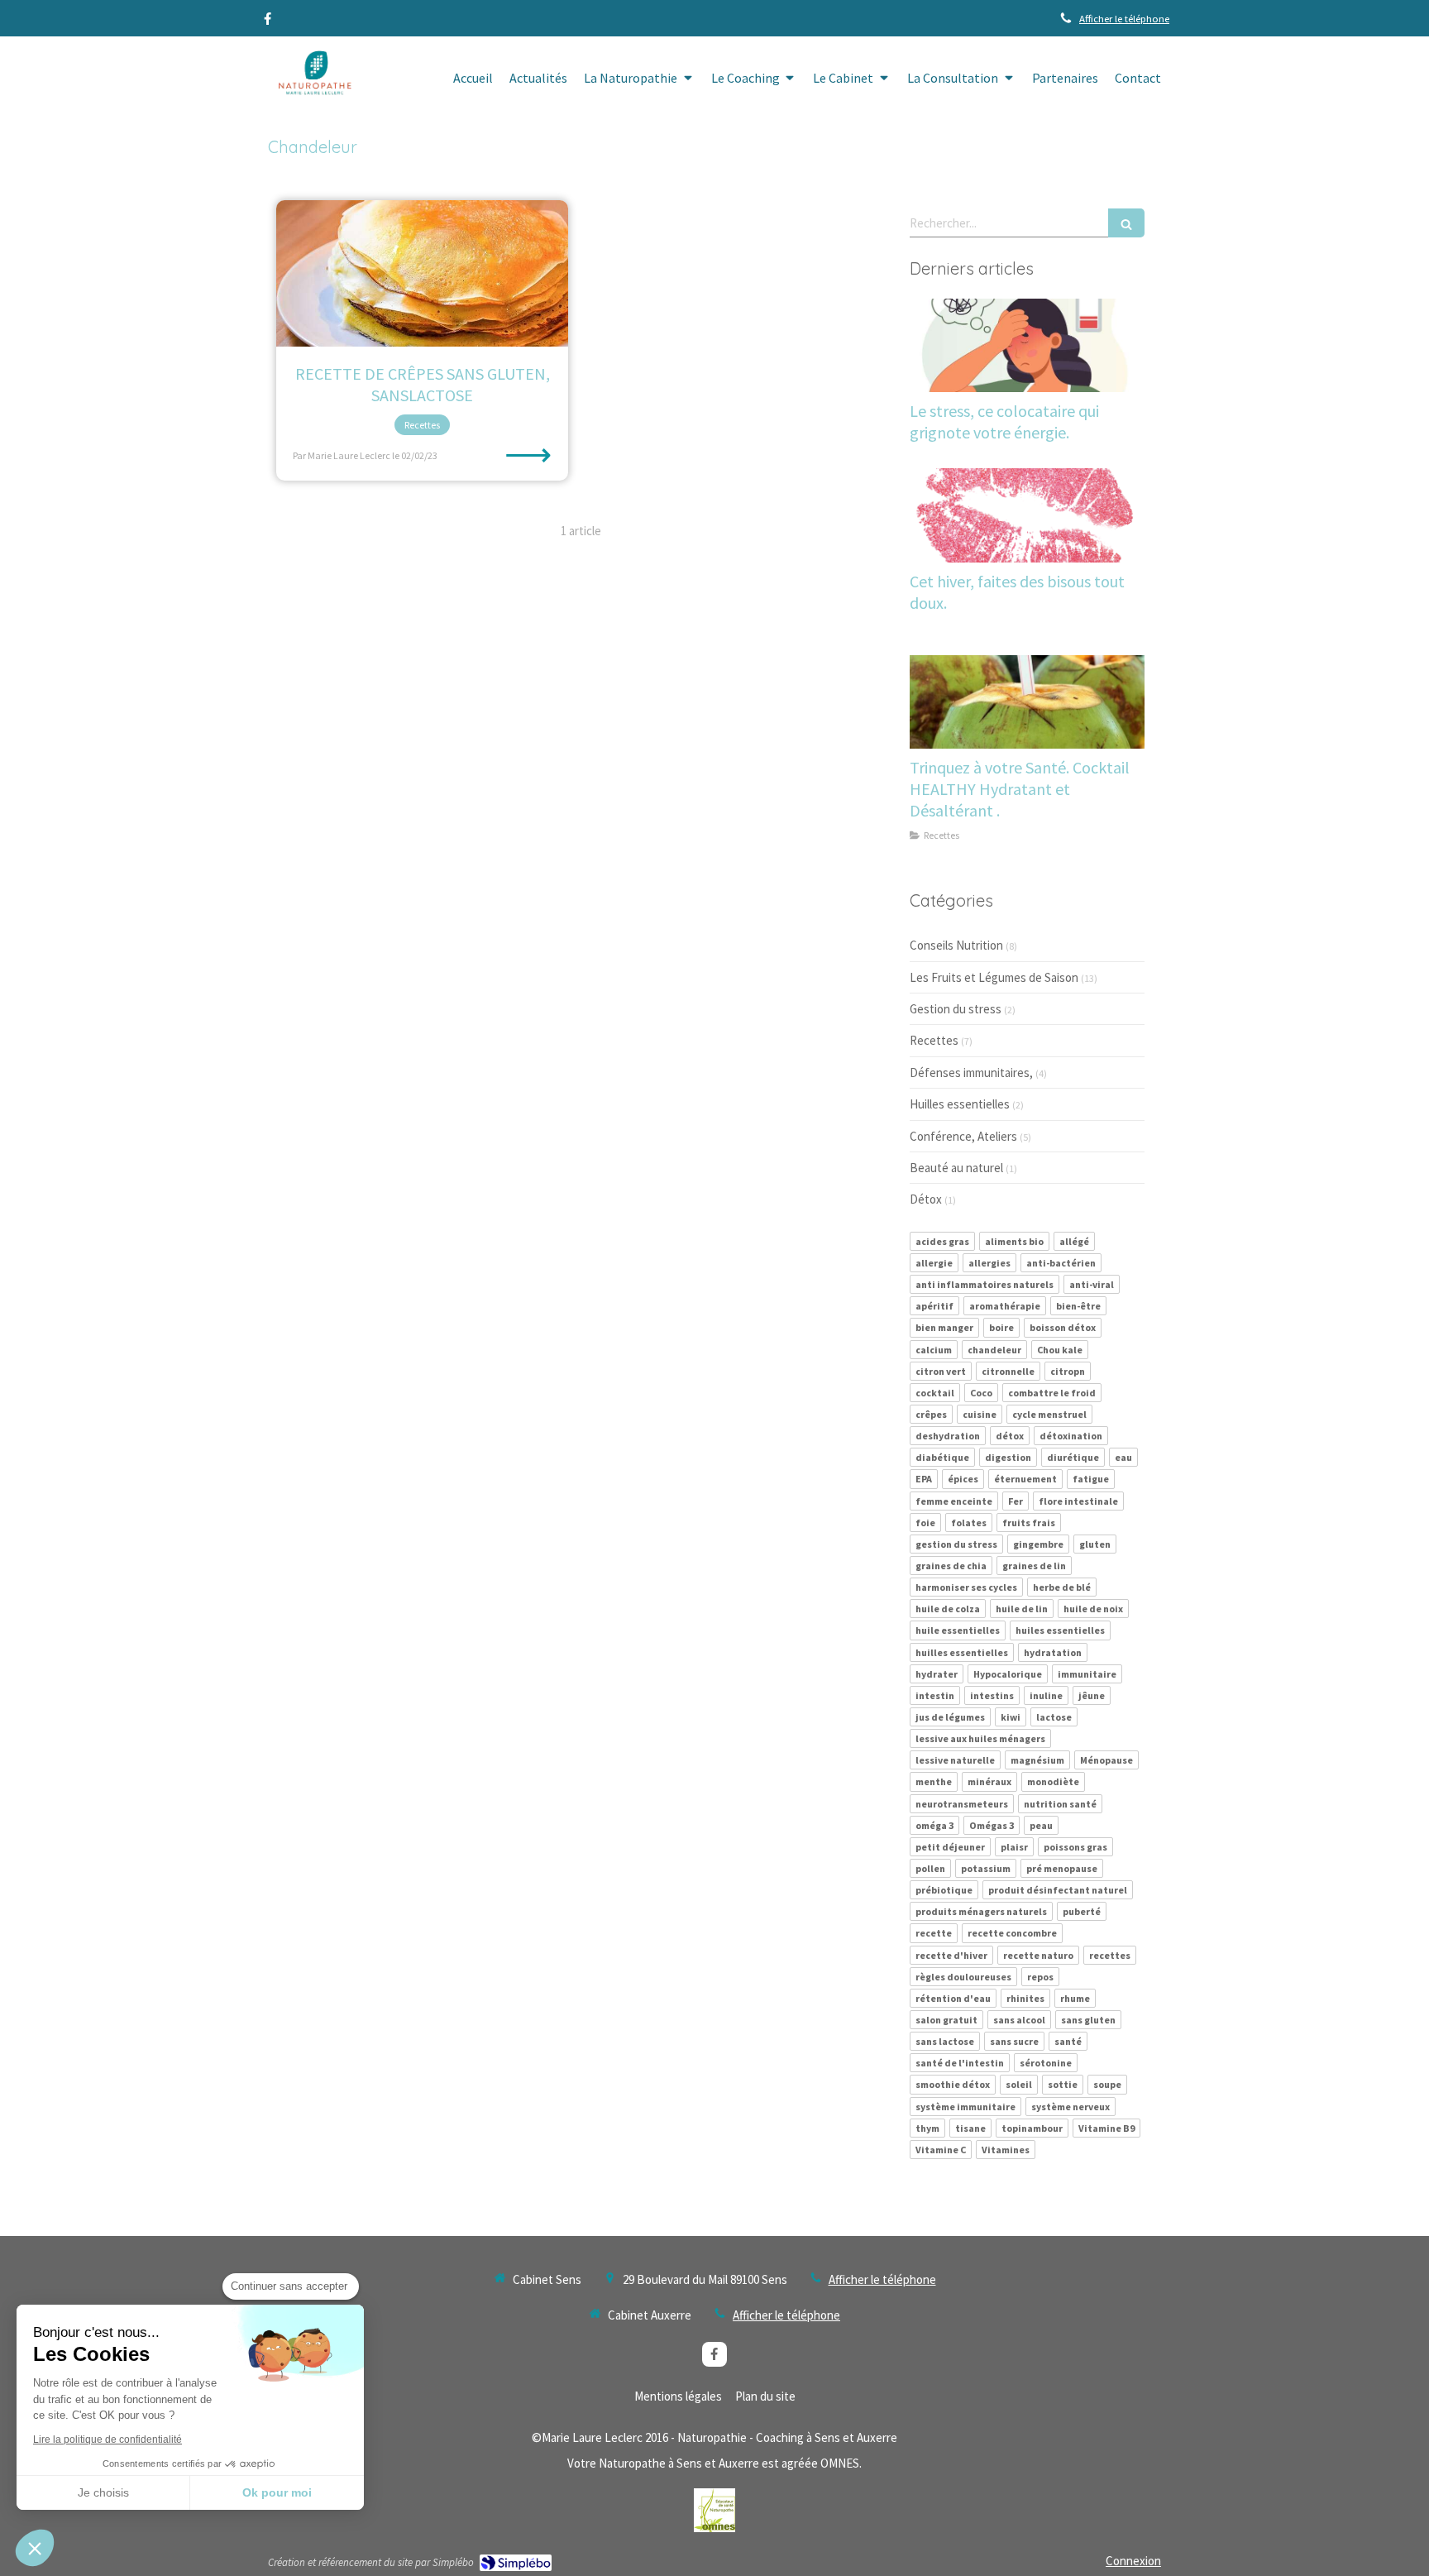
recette (934, 1933)
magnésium (1037, 1760)
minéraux (989, 1781)
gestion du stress (956, 1544)
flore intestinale (1078, 1501)
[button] (35, 2548)
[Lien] (714, 2510)
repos (1040, 1977)
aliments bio (1014, 1241)
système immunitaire (965, 2107)
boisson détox (1063, 1327)
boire (1001, 1327)
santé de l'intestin (960, 2063)
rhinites (1025, 1998)
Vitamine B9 (1106, 2128)
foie (925, 1523)
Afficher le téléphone (1124, 18)
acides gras (942, 1241)
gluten (1095, 1544)
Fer (1016, 1501)
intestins (992, 1695)
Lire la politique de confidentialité (108, 2440)
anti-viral (1092, 1284)
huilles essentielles (962, 1652)
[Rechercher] (1126, 223)
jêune (1092, 1695)
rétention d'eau (953, 1998)
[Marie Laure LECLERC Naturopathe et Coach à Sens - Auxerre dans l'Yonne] (312, 79)
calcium (934, 1350)
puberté (1082, 1911)
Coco (981, 1393)
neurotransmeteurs (962, 1804)
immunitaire (1087, 1674)
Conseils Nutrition (956, 945)
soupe (1107, 2084)
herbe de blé (1062, 1587)
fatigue (1091, 1479)
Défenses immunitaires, (971, 1073)
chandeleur (994, 1350)
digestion (1008, 1457)
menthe (934, 1781)
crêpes (931, 1414)
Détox (926, 1199)
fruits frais (1029, 1523)
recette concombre (1012, 1933)
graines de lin (1034, 1566)
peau (1041, 1825)
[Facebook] (268, 22)
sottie (1063, 2084)
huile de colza (948, 1609)
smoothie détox (953, 2084)
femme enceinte (954, 1501)
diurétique (1073, 1457)
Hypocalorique (1008, 1674)
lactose (1054, 1717)
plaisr (1014, 1847)
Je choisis (103, 2492)
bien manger (944, 1327)
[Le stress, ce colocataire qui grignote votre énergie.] (1027, 346)
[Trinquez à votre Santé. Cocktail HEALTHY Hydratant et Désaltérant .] (1027, 702)
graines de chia (951, 1566)
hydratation (1053, 1652)
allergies (989, 1263)
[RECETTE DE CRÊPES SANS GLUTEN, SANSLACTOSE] (422, 273)
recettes (1110, 1955)
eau (1123, 1457)
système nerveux (1071, 2107)
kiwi (1011, 1717)
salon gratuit (946, 2020)
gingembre (1038, 1544)
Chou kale (1060, 1350)
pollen (930, 1868)
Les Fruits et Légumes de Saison (994, 977)
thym (927, 2128)
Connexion (1133, 2561)
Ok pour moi (277, 2492)
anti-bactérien (1061, 1263)
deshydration (948, 1436)
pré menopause (1062, 1868)
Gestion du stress (956, 1009)
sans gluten (1088, 2020)
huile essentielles (958, 1630)
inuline (1046, 1695)
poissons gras (1075, 1847)
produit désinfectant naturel (1058, 1890)
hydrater (937, 1674)
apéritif (934, 1306)
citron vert (941, 1371)
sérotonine (1046, 2063)
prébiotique (944, 1890)
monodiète (1053, 1781)
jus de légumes (950, 1717)
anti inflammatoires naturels (985, 1284)
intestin (935, 1695)
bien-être (1078, 1306)
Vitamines (1006, 2150)
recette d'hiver (951, 1955)
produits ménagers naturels (981, 1911)
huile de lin (1022, 1609)
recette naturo (1038, 1955)
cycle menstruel (1049, 1414)
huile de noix (1093, 1609)
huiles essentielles (1060, 1630)
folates (969, 1523)
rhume (1075, 1998)
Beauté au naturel (956, 1168)
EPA (924, 1479)
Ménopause (1106, 1760)
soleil (1019, 2084)
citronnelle (1008, 1371)
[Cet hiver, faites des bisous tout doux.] (1027, 515)
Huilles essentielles (960, 1104)
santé (1068, 2041)
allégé (1074, 1241)
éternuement (1025, 1479)
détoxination (1071, 1436)
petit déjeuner (950, 1847)
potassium (986, 1868)
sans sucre (1014, 2041)
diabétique (942, 1457)
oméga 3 (934, 1825)
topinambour (1032, 2128)
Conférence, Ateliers (963, 1136)
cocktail (935, 1393)
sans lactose (945, 2041)
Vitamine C (941, 2150)
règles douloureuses (963, 1977)
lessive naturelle (955, 1760)
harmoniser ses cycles (966, 1587)
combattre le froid (1052, 1393)
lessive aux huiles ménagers (980, 1738)
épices (963, 1479)
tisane (970, 2128)
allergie (934, 1263)
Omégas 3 (992, 1825)
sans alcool (1019, 2020)
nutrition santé (1060, 1804)
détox (1010, 1436)
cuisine (980, 1414)
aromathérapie (1005, 1306)
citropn (1068, 1371)
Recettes (934, 1040)
